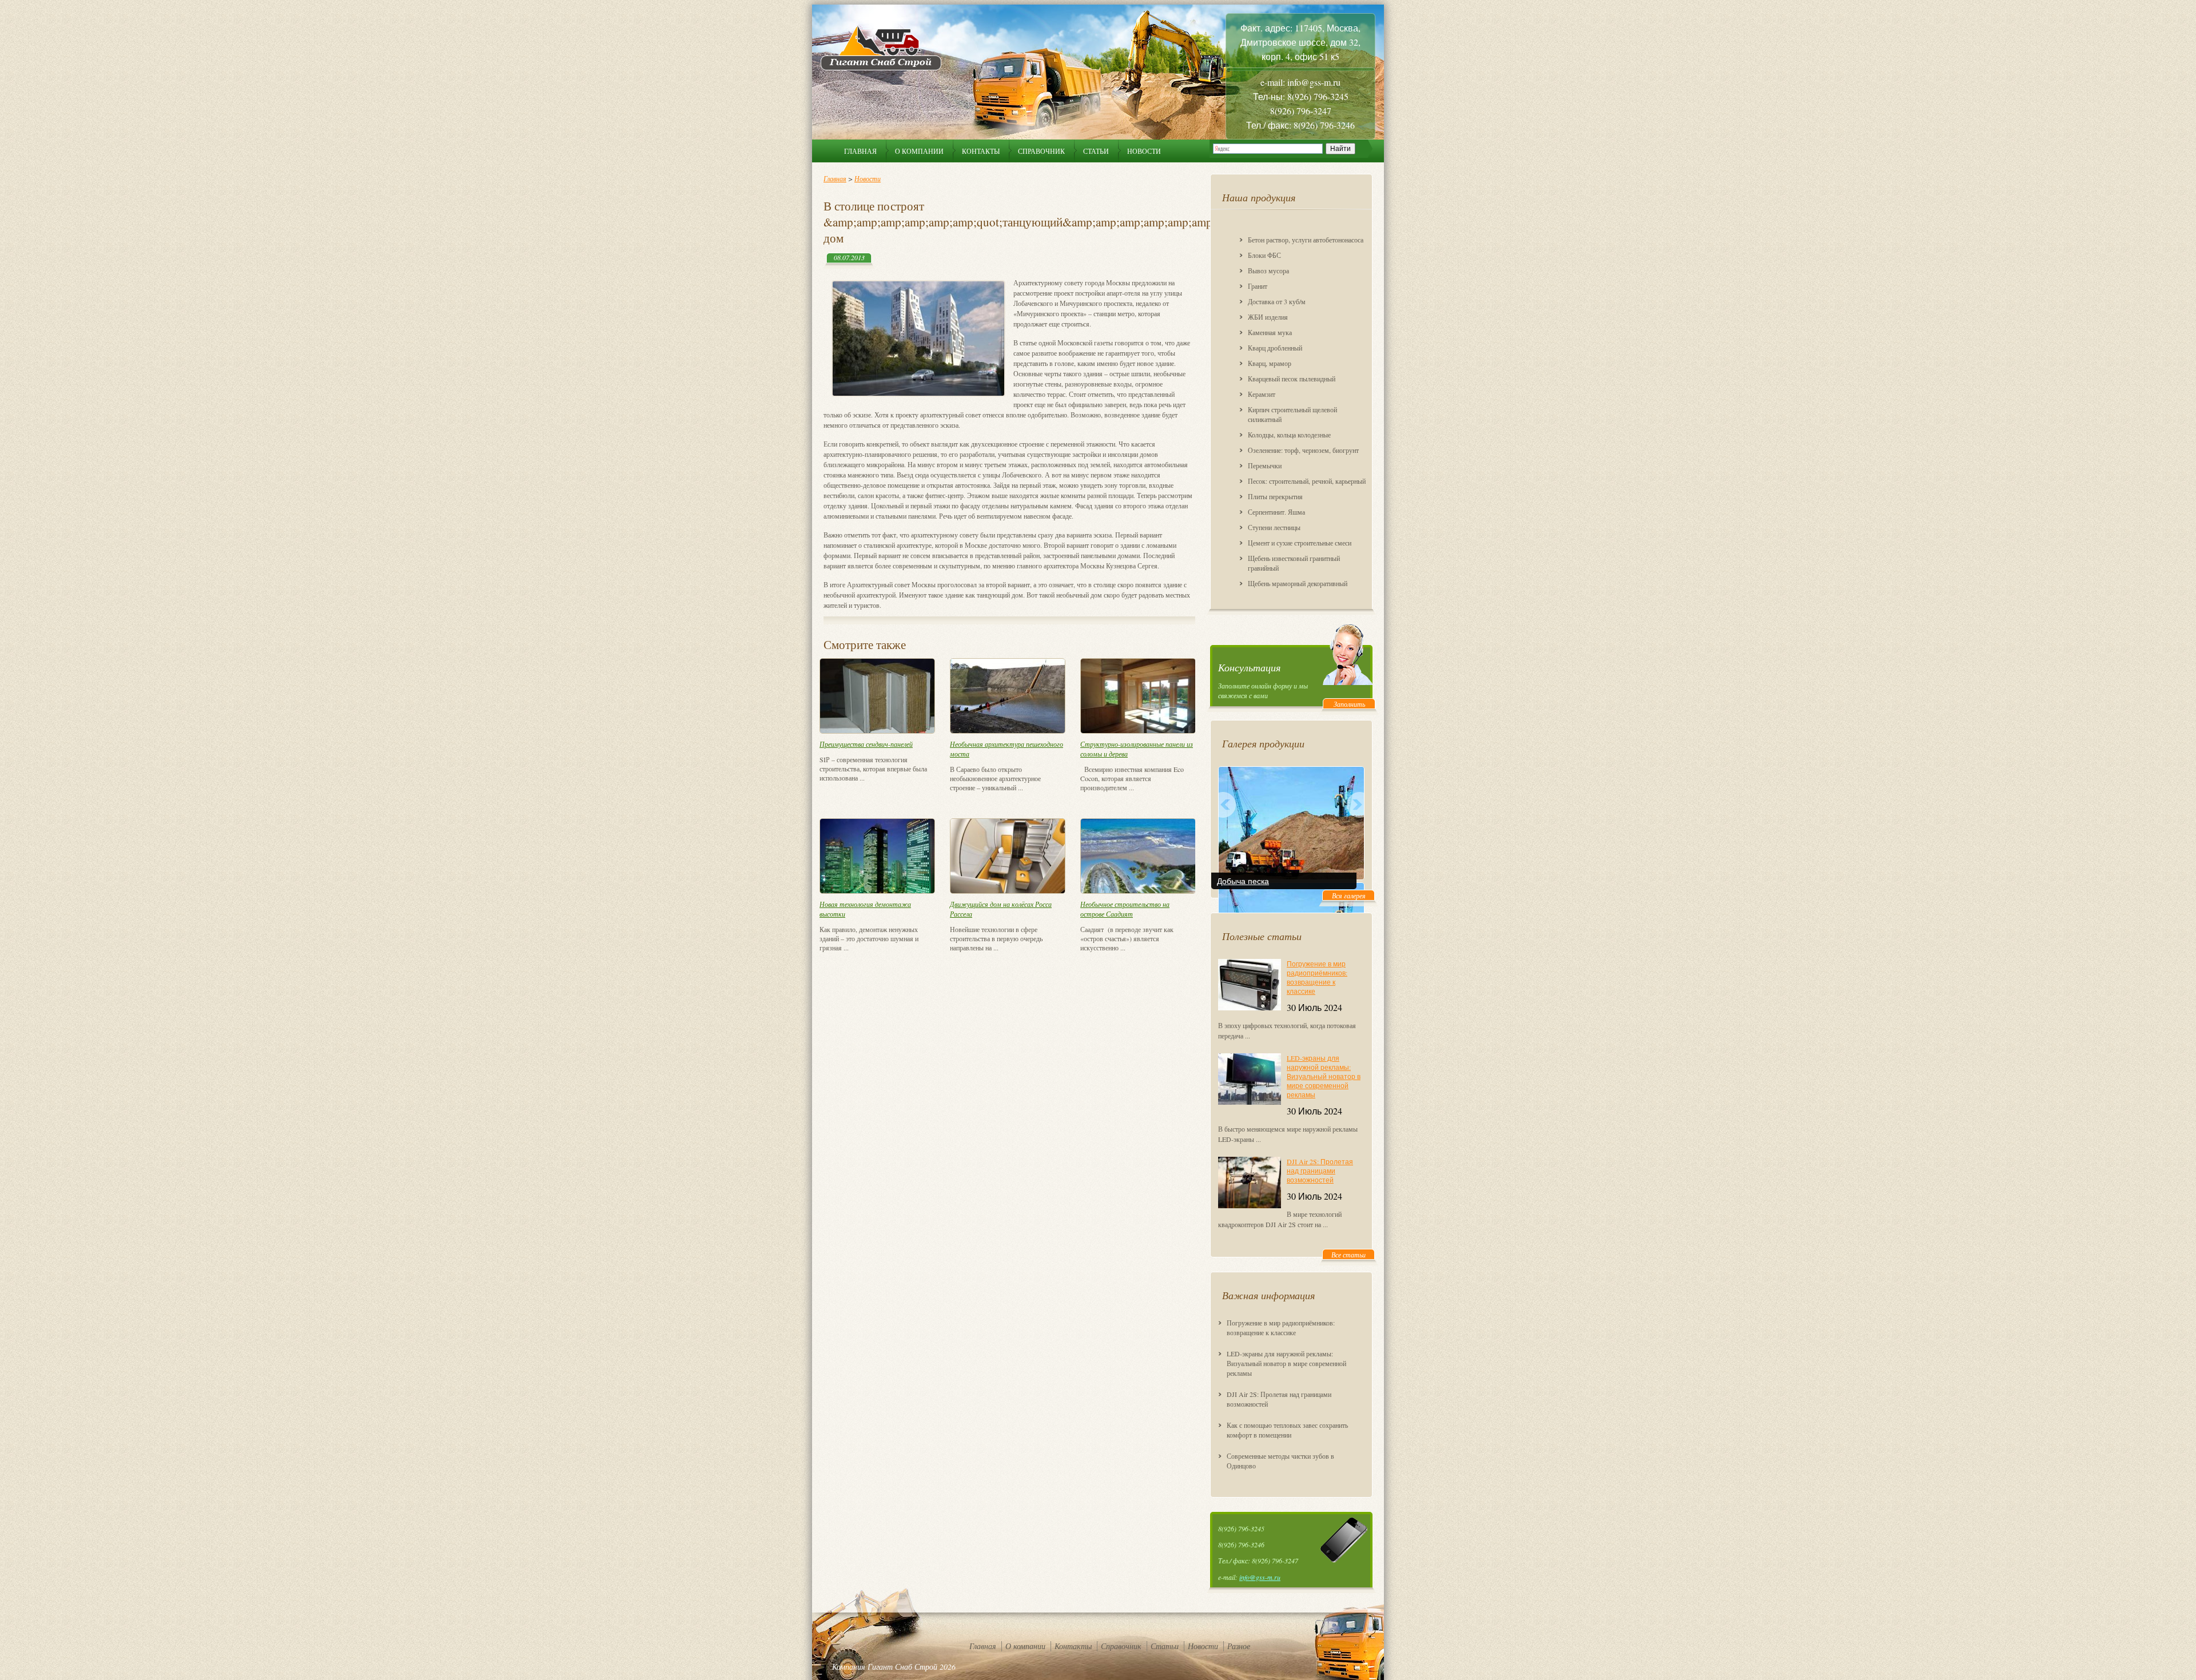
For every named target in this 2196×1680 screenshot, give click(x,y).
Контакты (981, 151)
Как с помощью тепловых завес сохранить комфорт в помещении (1287, 1430)
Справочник (1041, 151)
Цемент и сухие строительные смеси (1300, 543)
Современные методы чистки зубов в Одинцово (1280, 1461)
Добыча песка (1243, 881)
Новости (1144, 151)
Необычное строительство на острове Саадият (1125, 909)
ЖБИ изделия (1268, 317)
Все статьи (1348, 1255)
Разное (1239, 1646)
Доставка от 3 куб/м (1277, 301)
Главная (860, 151)
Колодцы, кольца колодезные (1289, 435)
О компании (919, 151)
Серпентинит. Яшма (1276, 512)
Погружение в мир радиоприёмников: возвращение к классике (1317, 977)
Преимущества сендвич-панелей (866, 744)
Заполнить (1349, 704)
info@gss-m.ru (1260, 1577)
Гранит (1258, 286)
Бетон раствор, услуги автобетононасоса (1306, 240)
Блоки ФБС (1264, 255)
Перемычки (1265, 465)
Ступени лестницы (1274, 527)
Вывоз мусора (1268, 270)
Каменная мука (1270, 332)
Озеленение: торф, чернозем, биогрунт (1303, 450)
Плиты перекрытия (1275, 496)
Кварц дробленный (1275, 348)
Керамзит (1262, 394)
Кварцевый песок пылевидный (1292, 379)
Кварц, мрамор (1270, 363)
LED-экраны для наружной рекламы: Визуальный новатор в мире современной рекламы (1324, 1076)
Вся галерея (1349, 895)
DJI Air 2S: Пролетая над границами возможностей (1320, 1171)
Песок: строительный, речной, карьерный (1307, 481)
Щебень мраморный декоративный (1298, 583)
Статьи (1096, 151)
